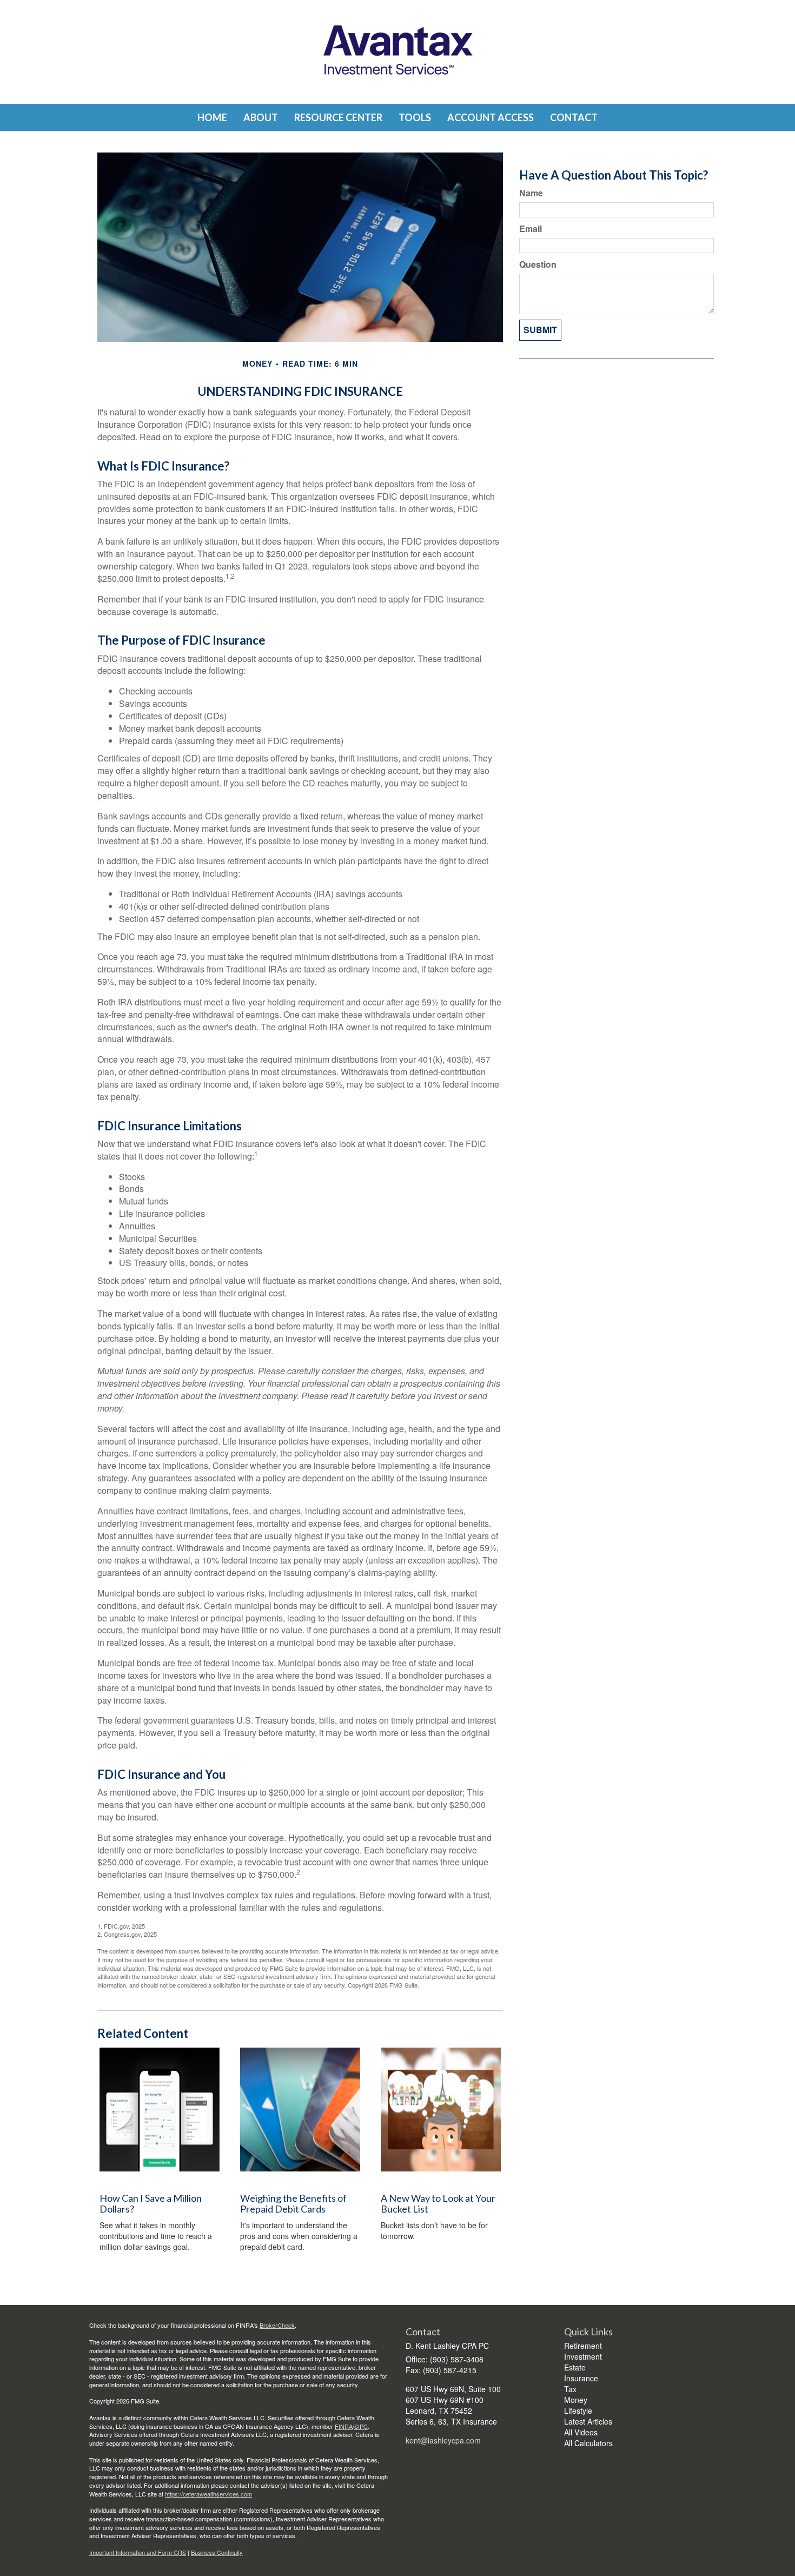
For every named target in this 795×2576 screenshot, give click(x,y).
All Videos (581, 2432)
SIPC (361, 2426)
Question (538, 264)
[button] (261, 117)
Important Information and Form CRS (138, 2552)
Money (576, 2400)
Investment (583, 2356)
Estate (575, 2367)
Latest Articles (588, 2421)
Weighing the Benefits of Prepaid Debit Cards (293, 2203)
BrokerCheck (277, 2325)
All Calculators (588, 2443)
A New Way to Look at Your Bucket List (438, 2203)
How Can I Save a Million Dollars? (151, 2203)
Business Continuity (217, 2552)
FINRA (344, 2426)
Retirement (583, 2346)
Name (531, 193)
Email (531, 229)
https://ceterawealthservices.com (208, 2494)
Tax (570, 2389)
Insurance (581, 2378)
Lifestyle (578, 2411)
